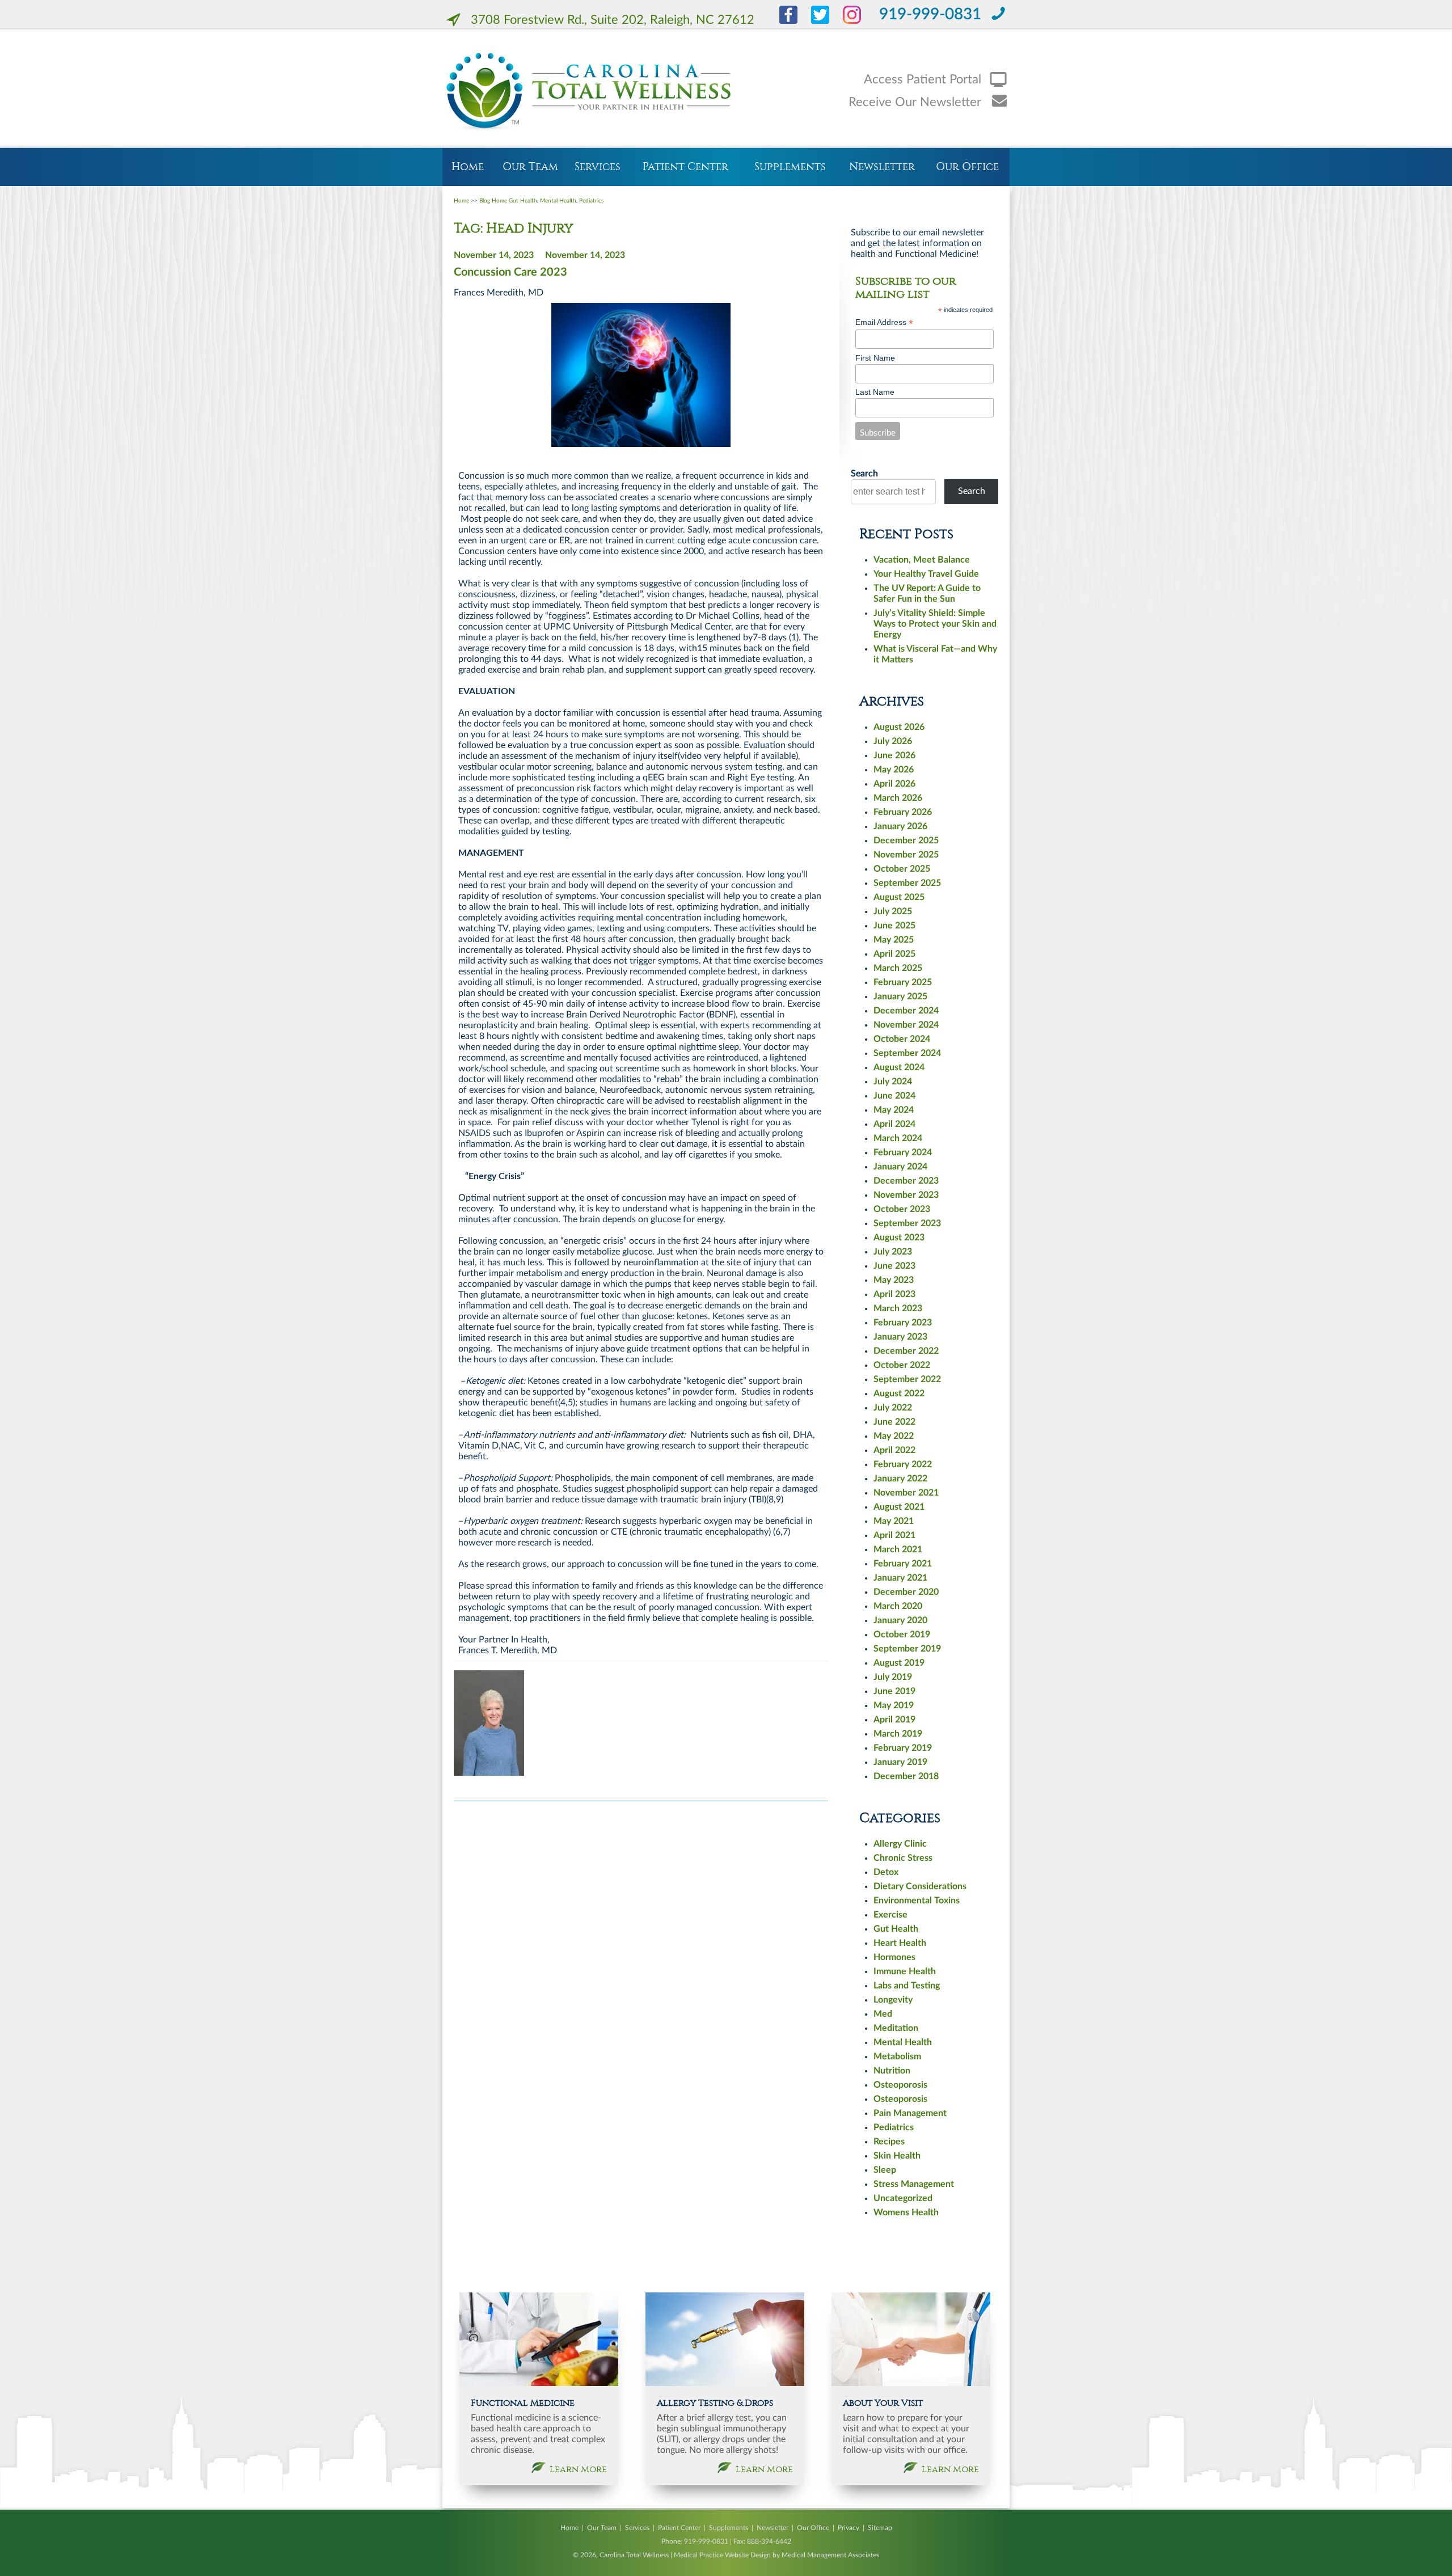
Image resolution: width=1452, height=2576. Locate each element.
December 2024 (906, 1011)
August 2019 (899, 1663)
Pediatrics (591, 201)
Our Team (530, 167)
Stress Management (914, 2184)
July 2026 (893, 741)
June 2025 (894, 926)
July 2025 (893, 911)
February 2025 (903, 982)
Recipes (889, 2142)
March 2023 (898, 1308)
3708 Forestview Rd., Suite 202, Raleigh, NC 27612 (613, 20)
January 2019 (900, 1762)
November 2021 (906, 1493)
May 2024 (894, 1110)
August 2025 (899, 897)
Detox (886, 1872)
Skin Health (897, 2156)
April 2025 (894, 954)
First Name (875, 358)
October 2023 (902, 1209)
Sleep (885, 2170)
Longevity (893, 2000)
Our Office (967, 167)
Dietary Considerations (920, 1886)
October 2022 (902, 1365)
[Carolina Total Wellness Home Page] (592, 91)
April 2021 (894, 1535)
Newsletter (882, 167)
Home (468, 167)
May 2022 (894, 1436)
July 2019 (893, 1677)
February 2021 (903, 1564)
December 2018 (906, 1776)
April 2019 (894, 1720)
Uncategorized (903, 2198)
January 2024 (900, 1167)
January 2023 (900, 1337)
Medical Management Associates (830, 2555)
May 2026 (894, 770)
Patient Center (685, 167)
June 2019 (894, 1691)
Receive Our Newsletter (915, 102)
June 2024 (894, 1096)
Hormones (894, 1957)
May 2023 (894, 1280)
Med (883, 2014)
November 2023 (906, 1195)
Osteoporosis (900, 2085)
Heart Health (900, 1943)
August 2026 (899, 727)
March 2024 (898, 1138)
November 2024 (906, 1025)
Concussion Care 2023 (510, 272)
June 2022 (894, 1422)
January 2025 (900, 996)
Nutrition (892, 2071)
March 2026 (898, 798)
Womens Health (906, 2212)
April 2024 (894, 1124)
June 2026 (894, 755)
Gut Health (523, 201)
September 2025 (907, 883)
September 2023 (907, 1223)
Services (598, 167)
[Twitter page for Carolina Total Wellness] (814, 21)
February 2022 (903, 1464)
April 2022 (894, 1450)
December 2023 (906, 1181)
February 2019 (903, 1748)
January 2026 (900, 826)
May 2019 (894, 1705)
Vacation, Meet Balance (922, 560)
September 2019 (907, 1649)
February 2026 (903, 812)
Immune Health (905, 1971)
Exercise (890, 1915)
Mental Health (558, 201)
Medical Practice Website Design (722, 2555)
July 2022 (893, 1408)
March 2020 (898, 1606)
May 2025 (894, 940)
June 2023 (894, 1266)
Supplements (790, 167)
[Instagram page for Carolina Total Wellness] (846, 21)
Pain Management (910, 2113)
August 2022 (899, 1393)
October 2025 (902, 869)
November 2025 (906, 855)
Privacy (849, 2528)
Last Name (875, 392)
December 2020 (906, 1592)
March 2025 (898, 968)
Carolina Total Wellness (634, 2555)
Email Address (884, 322)
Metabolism (897, 2056)
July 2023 (893, 1252)
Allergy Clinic (900, 1844)
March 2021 (898, 1549)
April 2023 (894, 1294)
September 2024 (907, 1053)
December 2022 (906, 1351)
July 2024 (893, 1082)
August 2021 (899, 1507)
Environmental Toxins (917, 1901)
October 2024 (902, 1039)
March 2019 (898, 1734)
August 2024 (899, 1067)
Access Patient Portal (923, 79)
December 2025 (906, 841)
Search (864, 474)
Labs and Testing (907, 1986)
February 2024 (903, 1152)
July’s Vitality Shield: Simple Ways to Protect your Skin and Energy (935, 624)
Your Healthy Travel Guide (926, 574)
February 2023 (903, 1323)
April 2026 (894, 784)
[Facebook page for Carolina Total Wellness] (777, 21)
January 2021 (900, 1578)
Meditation (896, 2028)
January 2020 (900, 1620)
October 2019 (902, 1635)
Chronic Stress (903, 1858)
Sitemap (880, 2528)
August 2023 (899, 1238)
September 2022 (907, 1379)
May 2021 (894, 1521)
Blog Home (493, 201)
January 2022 (900, 1479)
